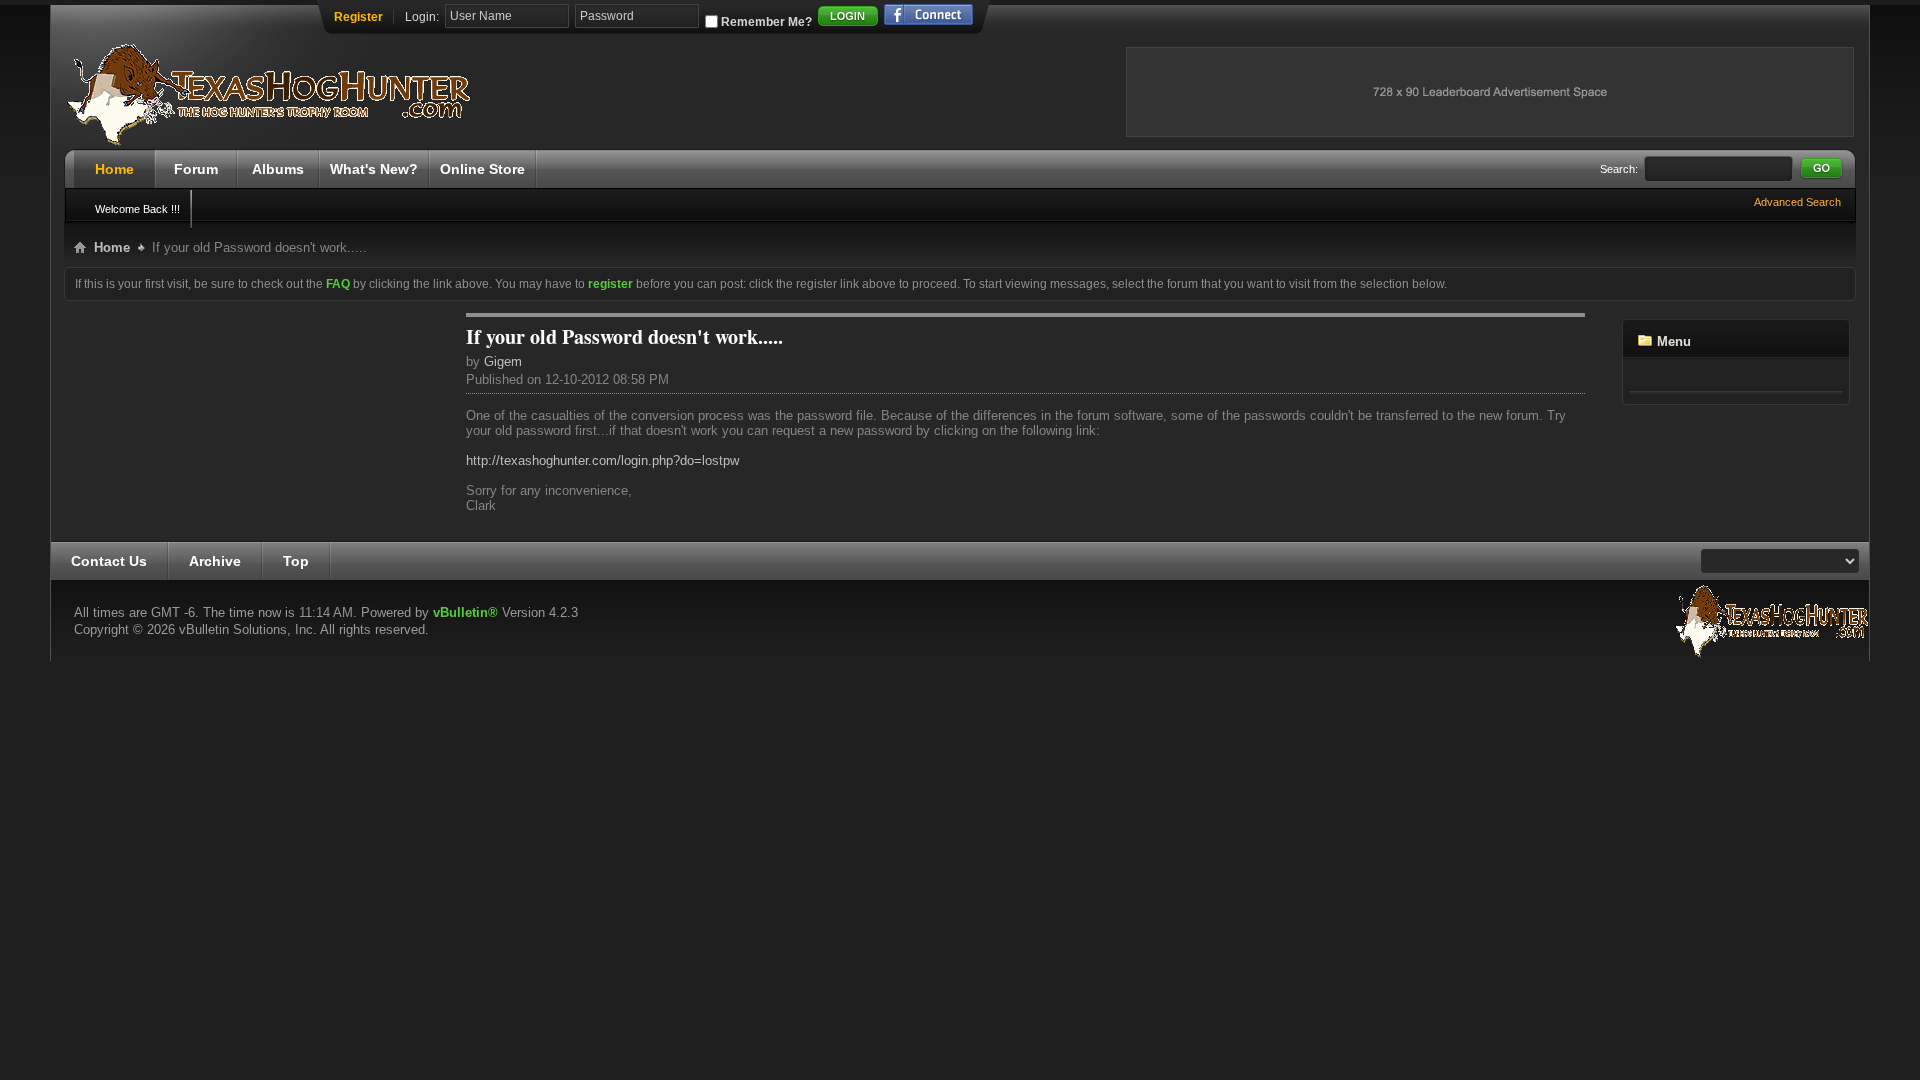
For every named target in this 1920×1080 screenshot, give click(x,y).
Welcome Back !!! (137, 209)
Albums (278, 169)
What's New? (374, 169)
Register (358, 17)
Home (114, 169)
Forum (196, 169)
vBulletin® (465, 612)
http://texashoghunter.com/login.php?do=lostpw (602, 460)
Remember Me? (765, 22)
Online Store (482, 169)
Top (296, 561)
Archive (215, 561)
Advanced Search (1797, 202)
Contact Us (109, 561)
